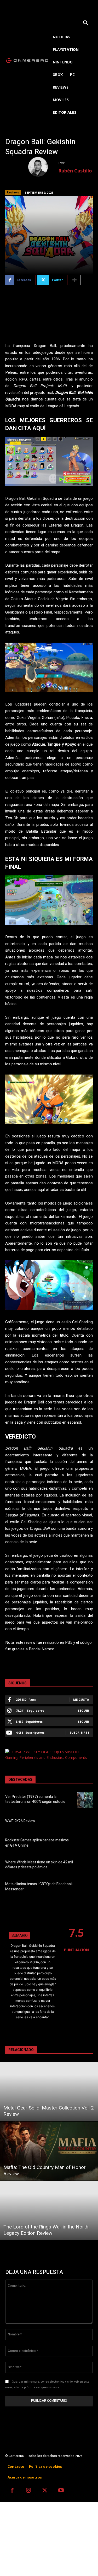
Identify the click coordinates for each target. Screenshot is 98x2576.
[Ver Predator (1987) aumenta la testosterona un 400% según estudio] (85, 1800)
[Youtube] (61, 2491)
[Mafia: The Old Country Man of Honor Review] (49, 2151)
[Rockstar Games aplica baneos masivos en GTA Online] (85, 1844)
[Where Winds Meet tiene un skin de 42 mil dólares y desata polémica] (85, 1866)
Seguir (83, 1710)
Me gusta (81, 1699)
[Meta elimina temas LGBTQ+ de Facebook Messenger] (85, 1887)
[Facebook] (12, 2491)
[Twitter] (45, 2491)
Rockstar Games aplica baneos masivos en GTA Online (37, 1843)
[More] (75, 280)
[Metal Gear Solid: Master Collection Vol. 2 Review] (49, 2092)
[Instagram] (29, 2491)
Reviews (13, 192)
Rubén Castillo (75, 171)
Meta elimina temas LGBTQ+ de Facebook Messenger (39, 1887)
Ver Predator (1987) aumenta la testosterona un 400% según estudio (35, 1799)
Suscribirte (79, 1732)
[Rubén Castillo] (43, 167)
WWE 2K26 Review (20, 1821)
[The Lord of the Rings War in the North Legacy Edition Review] (49, 2211)
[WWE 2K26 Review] (85, 1822)
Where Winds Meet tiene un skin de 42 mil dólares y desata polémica (39, 1865)
